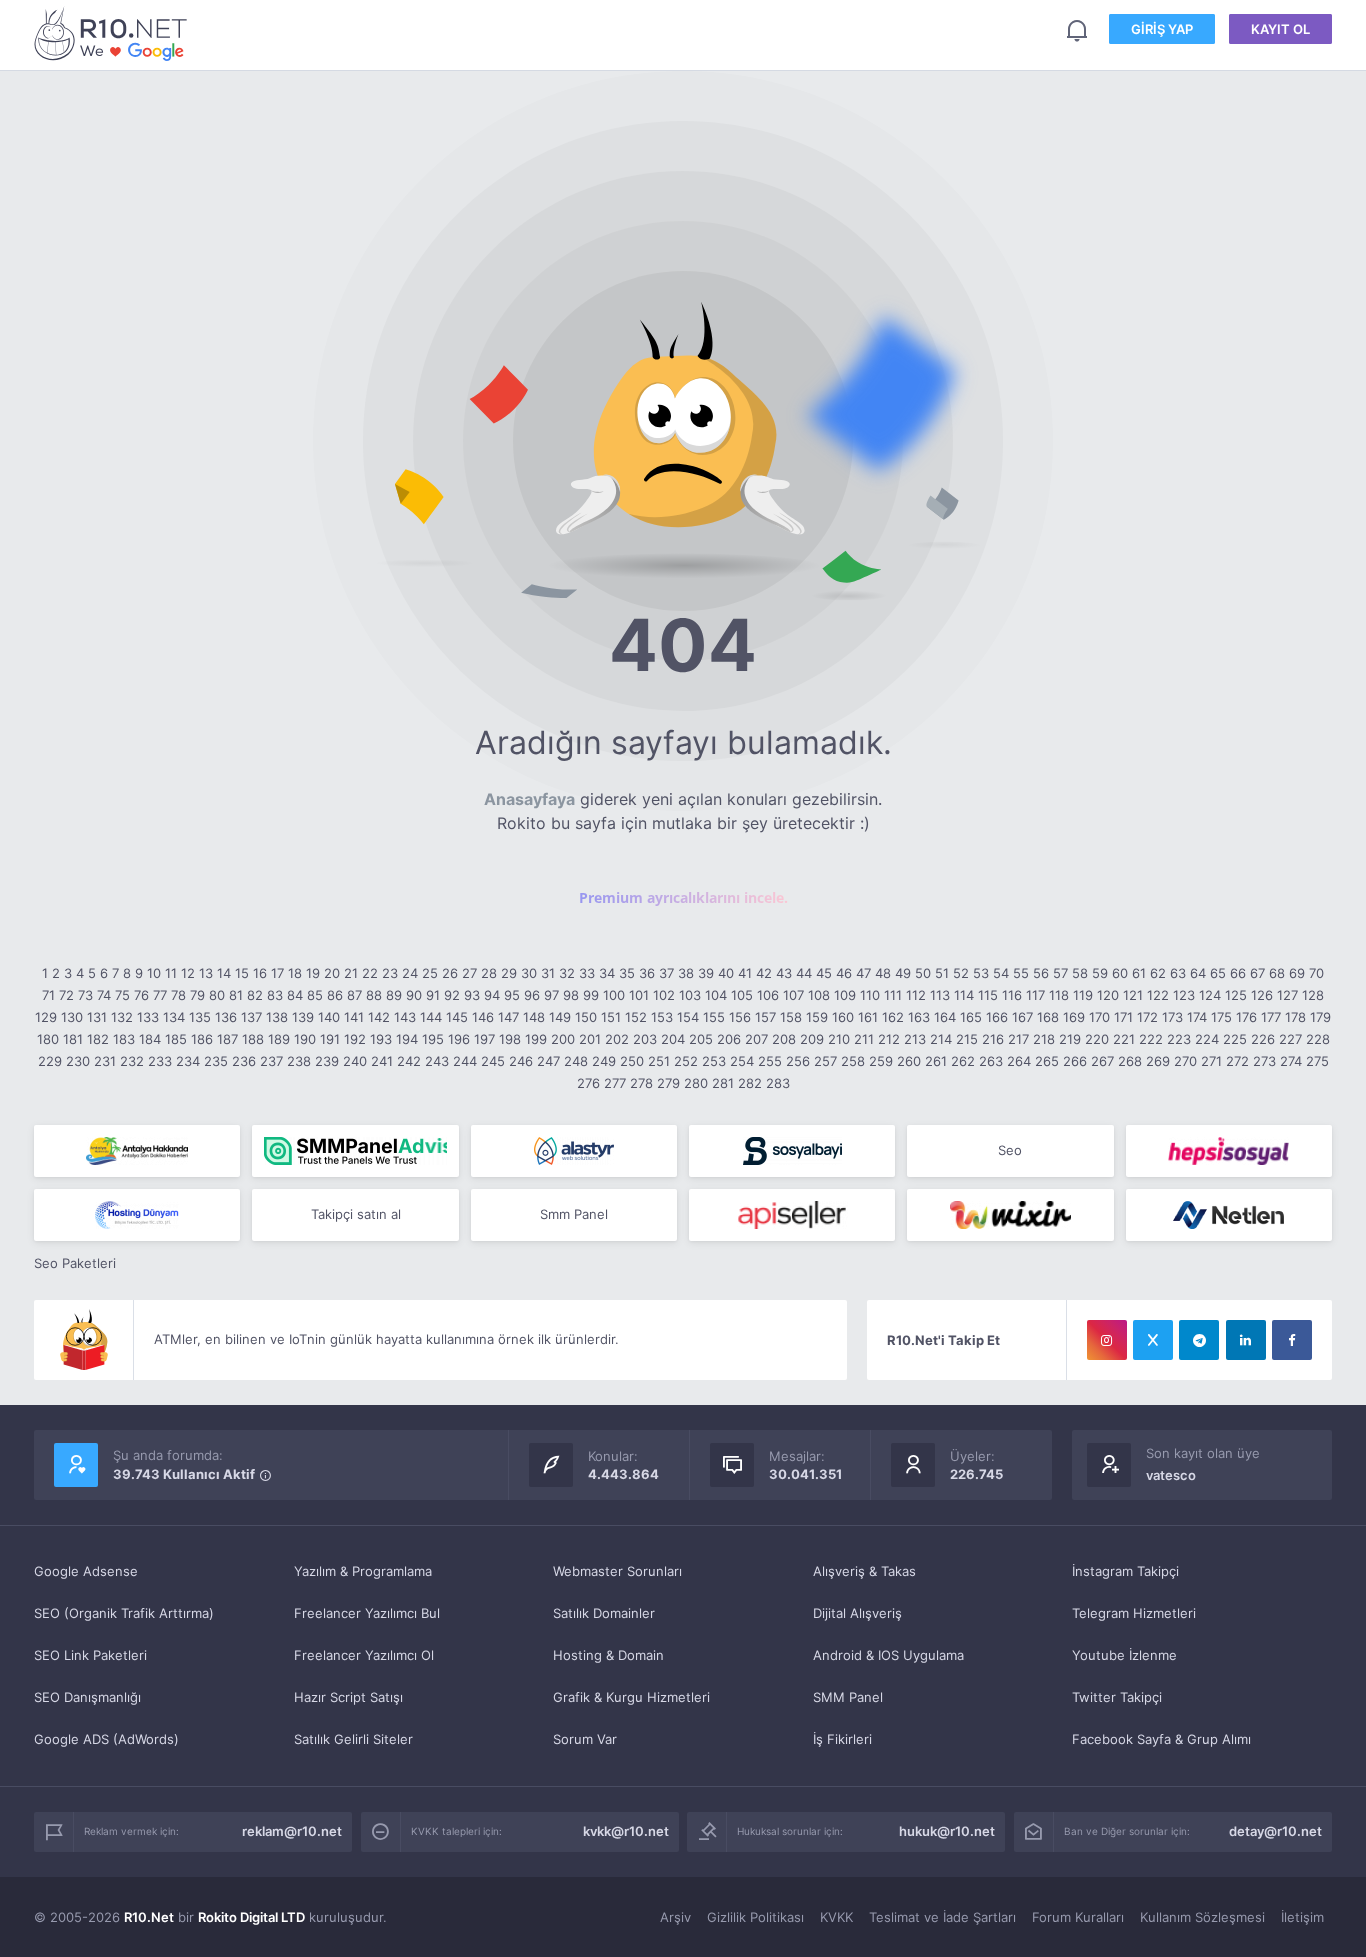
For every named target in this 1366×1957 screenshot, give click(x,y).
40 (726, 973)
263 (991, 1061)
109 (845, 995)
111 (893, 995)
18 (295, 973)
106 (768, 995)
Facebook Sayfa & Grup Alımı (1161, 1739)
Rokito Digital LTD (251, 1917)
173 (1172, 1017)
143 (405, 1017)
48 (883, 973)
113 (940, 995)
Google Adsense (86, 1571)
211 (864, 1039)
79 (197, 995)
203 (645, 1039)
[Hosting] (574, 1151)
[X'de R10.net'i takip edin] (1153, 1340)
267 (1102, 1061)
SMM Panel (848, 1697)
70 (1316, 973)
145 (457, 1017)
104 (716, 995)
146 (483, 1017)
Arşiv (675, 1917)
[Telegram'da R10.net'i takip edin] (1199, 1340)
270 (1185, 1061)
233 (160, 1061)
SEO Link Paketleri (90, 1655)
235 (216, 1061)
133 (148, 1017)
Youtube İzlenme (1124, 1655)
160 (843, 1017)
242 (409, 1061)
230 (78, 1061)
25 (430, 973)
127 (1287, 995)
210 (839, 1039)
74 (104, 995)
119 (1083, 995)
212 (889, 1039)
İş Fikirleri (842, 1739)
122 (1158, 995)
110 (870, 995)
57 (1060, 973)
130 (72, 1017)
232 (132, 1061)
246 (521, 1061)
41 (745, 973)
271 (1211, 1061)
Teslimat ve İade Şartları (942, 1917)
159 (817, 1017)
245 (493, 1061)
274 (1291, 1061)
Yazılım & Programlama (363, 1571)
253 (714, 1061)
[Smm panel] (355, 1151)
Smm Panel (574, 1214)
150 (586, 1017)
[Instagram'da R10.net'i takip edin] (1107, 1340)
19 (313, 973)
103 (690, 995)
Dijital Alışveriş (857, 1613)
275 (1317, 1061)
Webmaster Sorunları (617, 1571)
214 (941, 1039)
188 (253, 1039)
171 (1123, 1017)
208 (784, 1039)
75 (122, 995)
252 (686, 1061)
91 (433, 995)
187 (227, 1039)
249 (604, 1061)
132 (122, 1017)
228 (1318, 1039)
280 (696, 1083)
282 (750, 1083)
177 (1271, 1017)
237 (271, 1061)
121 (1133, 995)
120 (1108, 995)
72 (66, 995)
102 (664, 995)
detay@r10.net (1275, 1831)
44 (804, 973)
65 (1218, 973)
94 (492, 995)
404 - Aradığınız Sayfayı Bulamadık (114, 33)
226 (1263, 1039)
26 (450, 973)
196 (459, 1039)
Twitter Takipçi (1117, 1697)
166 (997, 1017)
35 (627, 973)
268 (1130, 1061)
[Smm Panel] (792, 1151)
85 (315, 995)
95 (512, 995)
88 (374, 995)
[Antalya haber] (137, 1151)
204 (673, 1039)
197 (484, 1039)
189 (279, 1039)
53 (981, 973)
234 (188, 1061)
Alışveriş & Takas (864, 1571)
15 (242, 973)
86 (335, 995)
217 (1018, 1039)
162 (893, 1017)
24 (410, 973)
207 (756, 1039)
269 (1158, 1061)
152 (636, 1017)
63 (1178, 973)
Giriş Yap (1162, 29)
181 (73, 1039)
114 (964, 995)
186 (202, 1039)
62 (1158, 973)
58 (1080, 973)
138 (277, 1017)
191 (330, 1039)
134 (174, 1017)
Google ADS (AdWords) (106, 1739)
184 (150, 1039)
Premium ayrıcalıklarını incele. (683, 897)
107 (793, 995)
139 (303, 1017)
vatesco (1171, 1475)
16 (260, 973)
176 (1246, 1017)
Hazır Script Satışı (348, 1697)
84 (295, 995)
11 (171, 973)
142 (379, 1017)
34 (607, 973)
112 (916, 995)
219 (1070, 1039)
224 (1207, 1039)
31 (548, 973)
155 (714, 1017)
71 (48, 995)
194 (407, 1039)
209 (812, 1039)
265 (1047, 1061)
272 (1237, 1061)
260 (909, 1061)
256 (798, 1061)
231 (105, 1061)
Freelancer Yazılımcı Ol (364, 1655)
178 (1295, 1017)
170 (1099, 1017)
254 (742, 1061)
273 (1264, 1061)
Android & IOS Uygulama (888, 1655)
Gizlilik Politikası (755, 1917)
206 (729, 1039)
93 (472, 995)
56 (1041, 973)
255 (770, 1061)
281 (723, 1083)
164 (945, 1017)
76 (141, 995)
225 (1235, 1039)
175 (1221, 1017)
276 (588, 1083)
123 (1184, 995)
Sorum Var (585, 1739)
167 (1022, 1017)
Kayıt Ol (1280, 29)
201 (590, 1039)
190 (305, 1039)
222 (1151, 1039)
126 (1262, 995)
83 (275, 995)
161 (868, 1017)
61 (1139, 973)
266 (1075, 1061)
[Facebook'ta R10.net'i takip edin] (1292, 1340)
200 (563, 1039)
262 (963, 1061)
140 (329, 1017)
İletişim (1302, 1917)
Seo (1010, 1150)
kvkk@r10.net (626, 1831)
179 (1320, 1017)
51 (942, 973)
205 (701, 1039)
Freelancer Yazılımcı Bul (367, 1613)
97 (551, 995)
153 (662, 1017)
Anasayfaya (529, 799)
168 (1048, 1017)
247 (548, 1061)
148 (534, 1017)
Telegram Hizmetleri (1134, 1613)
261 (936, 1061)
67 (1257, 973)
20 (332, 973)
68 (1277, 973)
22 (370, 973)
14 (224, 973)
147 (508, 1017)
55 (1021, 973)
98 (571, 995)
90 (414, 995)
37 (666, 973)
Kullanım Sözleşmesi (1202, 1917)
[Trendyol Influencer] (1010, 1215)
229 (50, 1061)
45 (824, 973)
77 (160, 995)
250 (632, 1061)
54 (1001, 973)
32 (567, 973)
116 (1012, 995)
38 (686, 973)
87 (354, 995)
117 (1035, 995)
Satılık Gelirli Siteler (353, 1739)
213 (915, 1039)
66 (1238, 973)
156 (740, 1017)
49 (903, 973)
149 (560, 1017)
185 (176, 1039)
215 (967, 1039)
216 (993, 1039)
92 (452, 995)
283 (778, 1083)
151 (611, 1017)
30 (529, 973)
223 (1179, 1039)
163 (919, 1017)
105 (742, 995)
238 (299, 1061)
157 (765, 1017)
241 (382, 1061)
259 (881, 1061)
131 (97, 1017)
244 (465, 1061)
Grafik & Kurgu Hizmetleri (631, 1697)
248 (576, 1061)
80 (217, 995)
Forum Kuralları (1078, 1917)
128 (1313, 995)
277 (615, 1083)
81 (236, 995)
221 (1124, 1039)
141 (354, 1017)
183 (124, 1039)
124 (1210, 995)
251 (659, 1061)
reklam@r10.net (292, 1831)
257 (825, 1061)
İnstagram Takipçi (1125, 1571)
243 (437, 1061)
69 (1297, 973)
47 (863, 973)
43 (784, 973)
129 (46, 1017)
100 (614, 995)
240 (355, 1061)
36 (647, 973)
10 (154, 973)
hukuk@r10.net (947, 1831)
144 (431, 1017)
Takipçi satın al (356, 1214)
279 (668, 1083)
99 (591, 995)
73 (85, 995)
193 (381, 1039)
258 (853, 1061)
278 (641, 1083)
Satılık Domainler (604, 1613)
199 (536, 1039)
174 (1197, 1017)
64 (1198, 973)
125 (1236, 995)
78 (178, 995)
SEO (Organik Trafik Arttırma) (124, 1613)
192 (355, 1039)
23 (390, 973)
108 (819, 995)
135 (200, 1017)
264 (1019, 1061)
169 (1074, 1017)
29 (509, 973)
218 (1044, 1039)
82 (255, 995)
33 (587, 973)
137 (251, 1017)
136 (226, 1017)
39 (706, 973)
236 (244, 1061)
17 (277, 973)
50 (923, 973)
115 (988, 995)
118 (1059, 995)
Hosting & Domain (608, 1655)
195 (433, 1039)
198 (510, 1039)
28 (489, 973)
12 (188, 973)
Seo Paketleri (75, 1263)
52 (961, 973)
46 (844, 973)
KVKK (836, 1917)
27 (469, 973)
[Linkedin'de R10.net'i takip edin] (1246, 1340)
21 (351, 973)
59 (1100, 973)
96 (532, 995)
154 (688, 1017)
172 (1147, 1017)
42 (764, 973)
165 (971, 1017)
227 (1290, 1039)
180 (48, 1039)
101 (639, 995)
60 (1120, 973)
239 (327, 1061)
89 (394, 995)
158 (791, 1017)
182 (98, 1039)
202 (617, 1039)
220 (1097, 1039)
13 (206, 973)
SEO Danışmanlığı (87, 1697)
